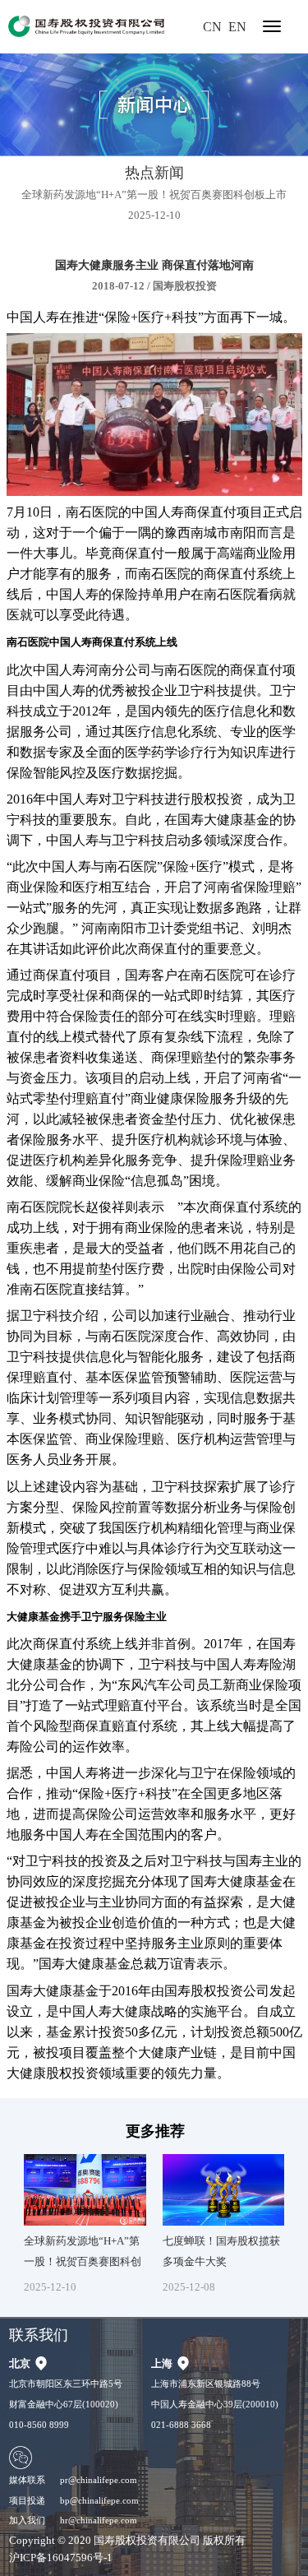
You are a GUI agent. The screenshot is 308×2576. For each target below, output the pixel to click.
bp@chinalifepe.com (99, 2500)
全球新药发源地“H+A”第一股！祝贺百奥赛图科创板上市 (154, 195)
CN (212, 27)
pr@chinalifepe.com (99, 2480)
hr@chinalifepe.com (99, 2520)
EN (237, 27)
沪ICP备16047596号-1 (61, 2558)
